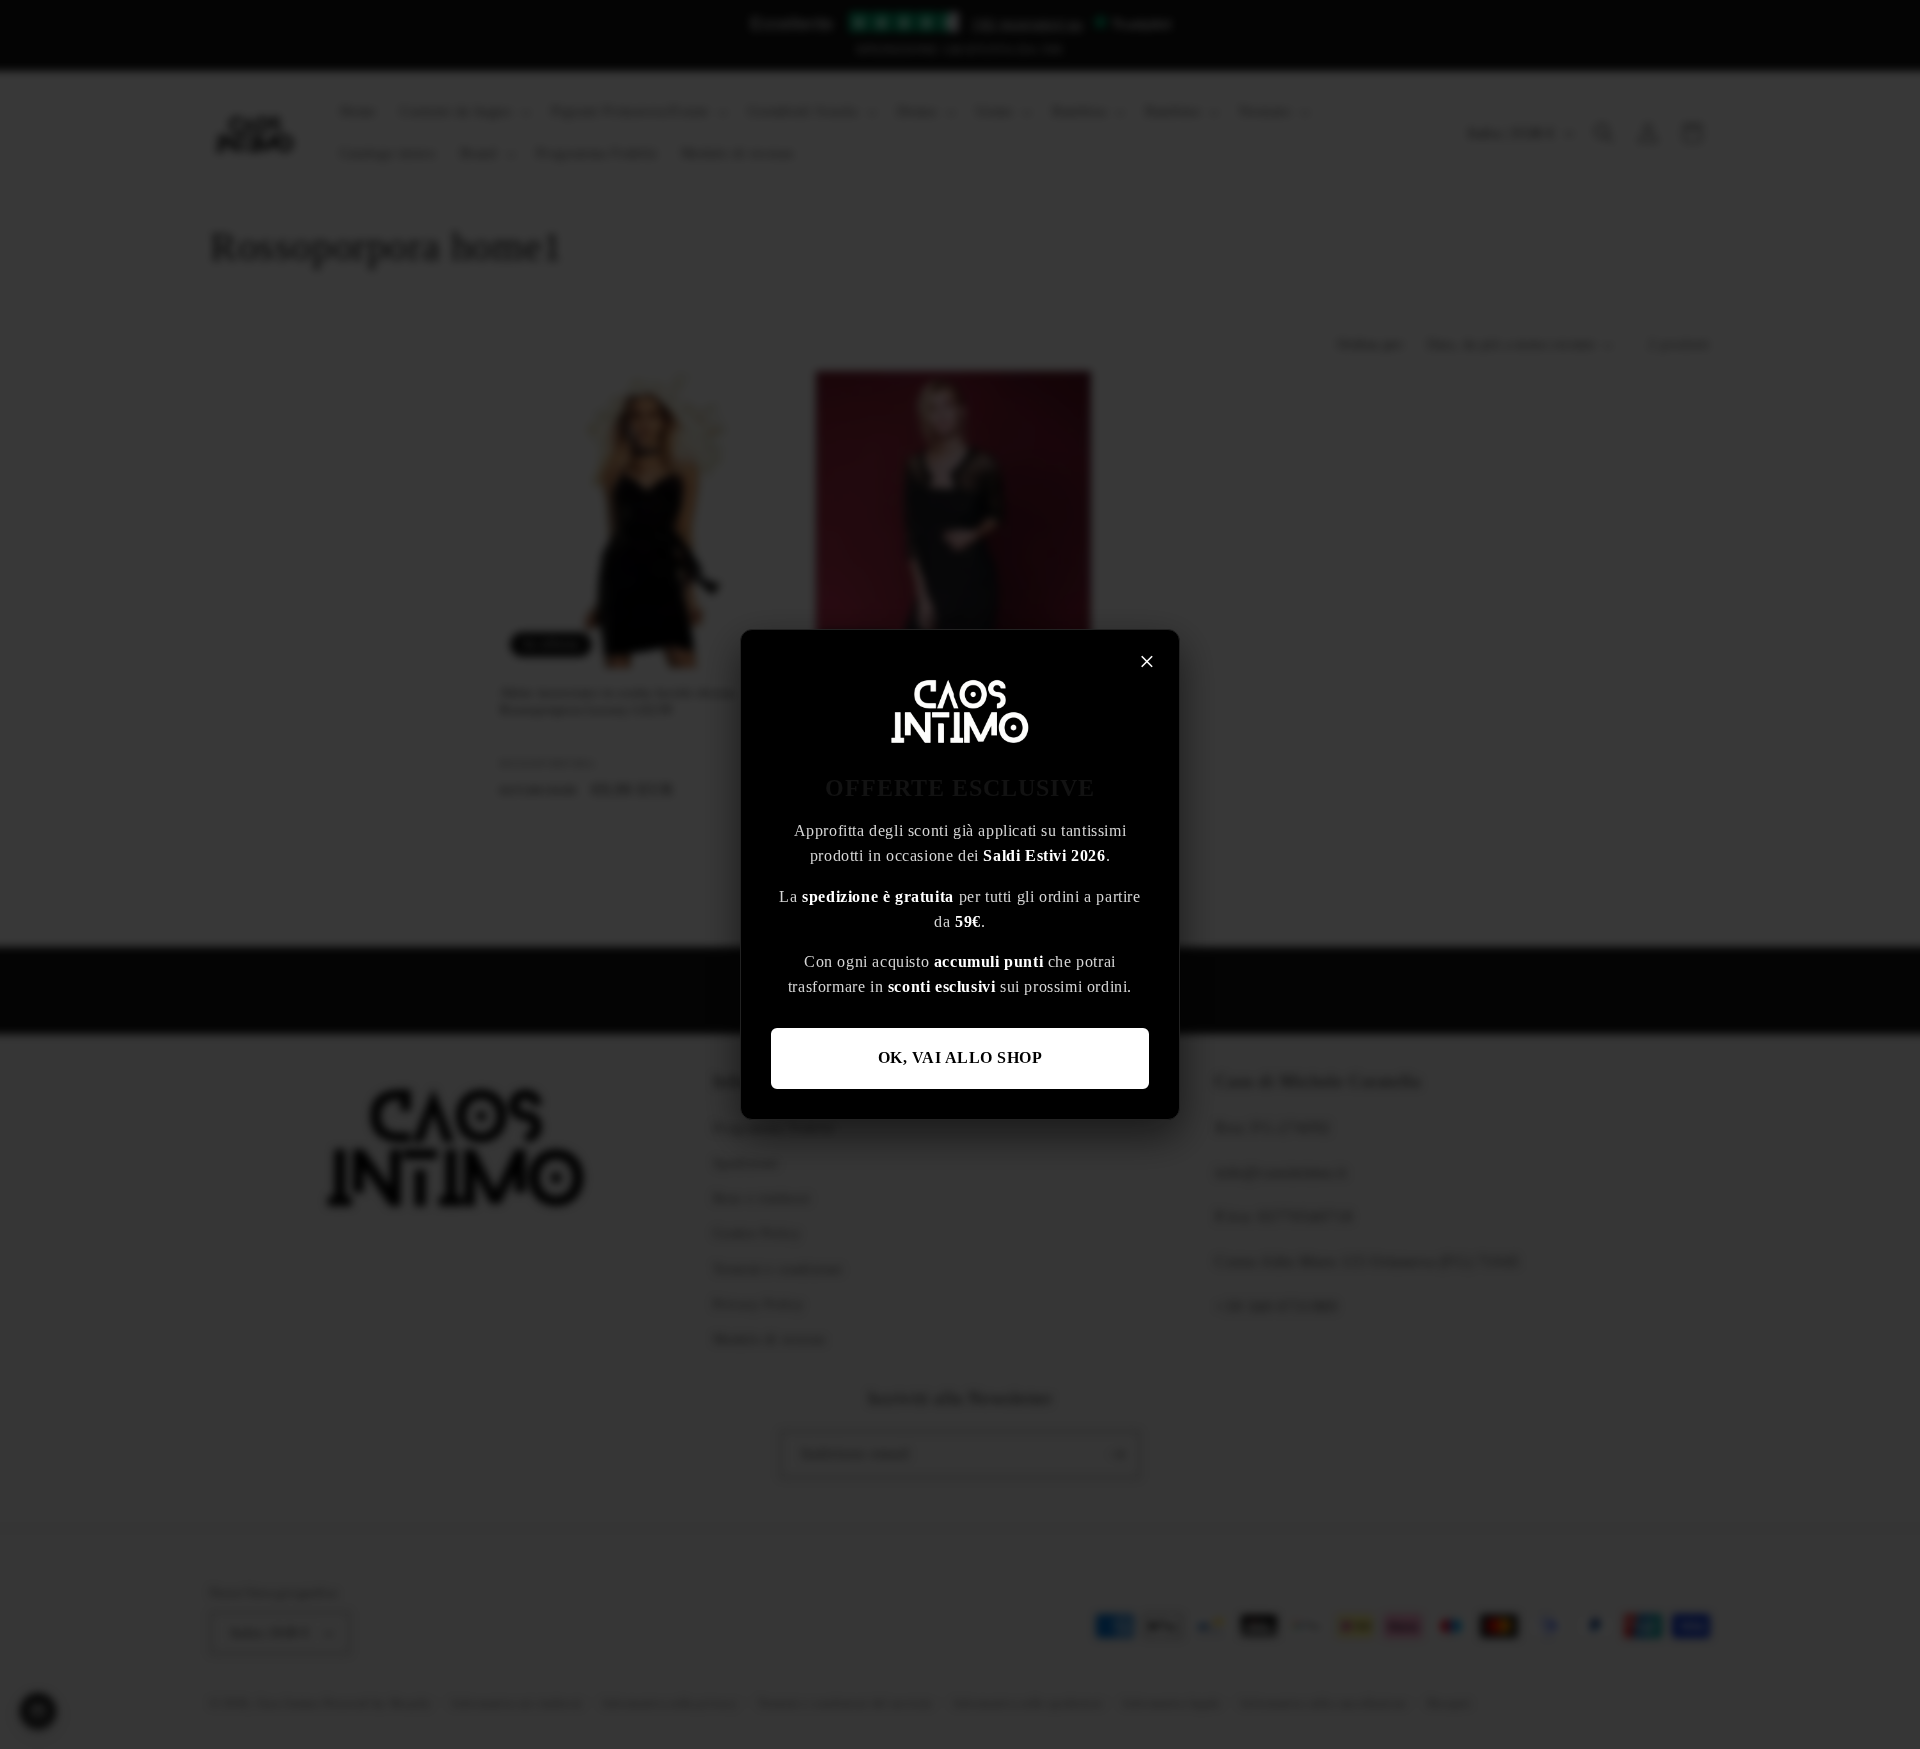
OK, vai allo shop (960, 1057)
